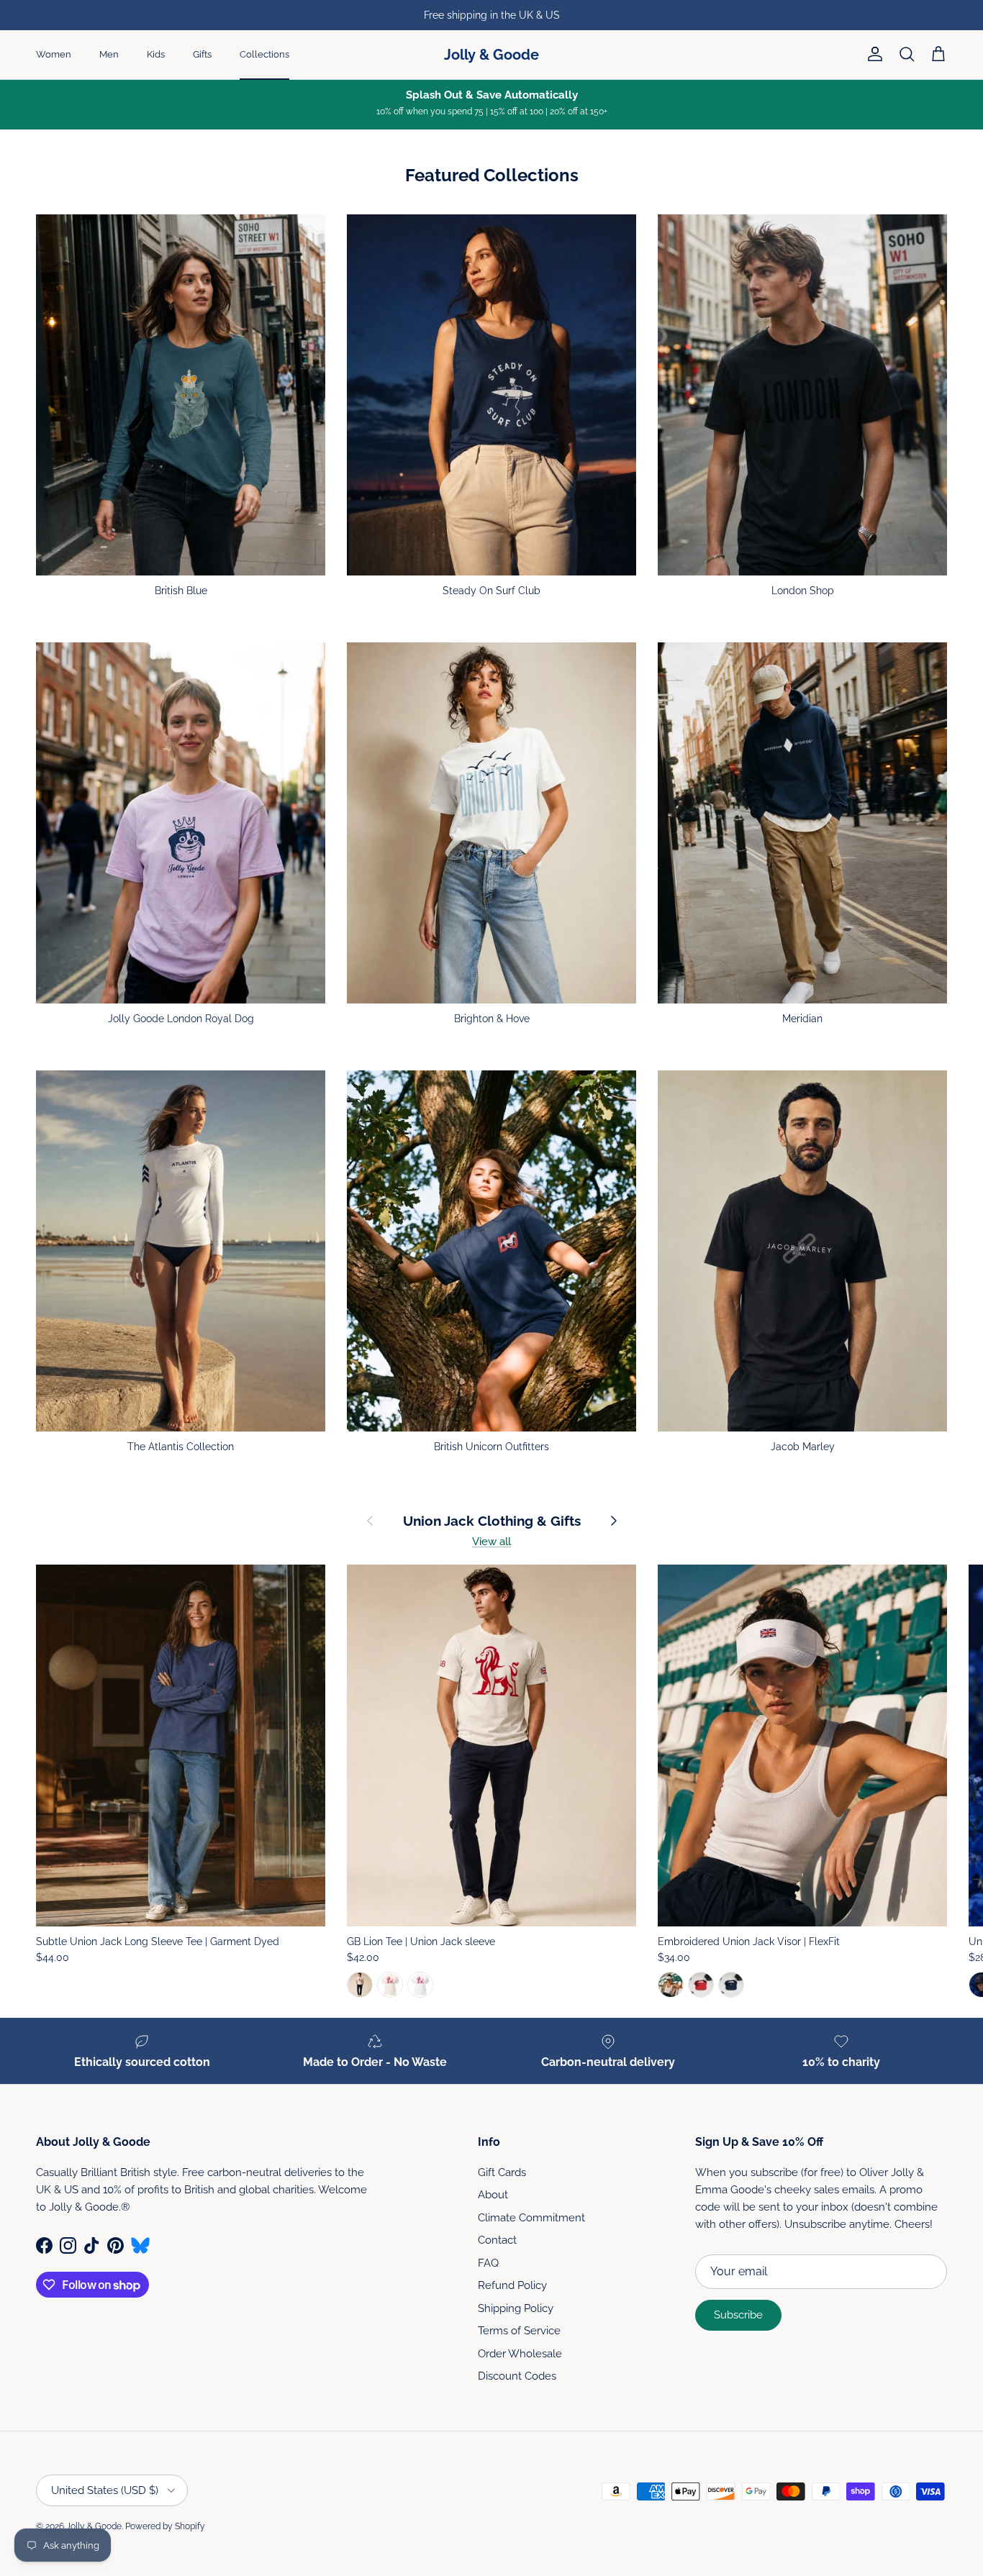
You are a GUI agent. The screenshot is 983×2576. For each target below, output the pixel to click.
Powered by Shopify (165, 2526)
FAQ (488, 2263)
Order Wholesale (520, 2354)
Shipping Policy (516, 2308)
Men (109, 54)
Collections (264, 54)
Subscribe (738, 2315)
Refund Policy (512, 2285)
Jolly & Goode (94, 2526)
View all (491, 1542)
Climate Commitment (531, 2218)
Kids (156, 54)
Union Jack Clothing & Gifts (492, 1521)
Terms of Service (519, 2331)
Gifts (202, 54)
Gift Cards (502, 2172)
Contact (497, 2240)
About (493, 2195)
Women (54, 54)
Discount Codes (517, 2376)
